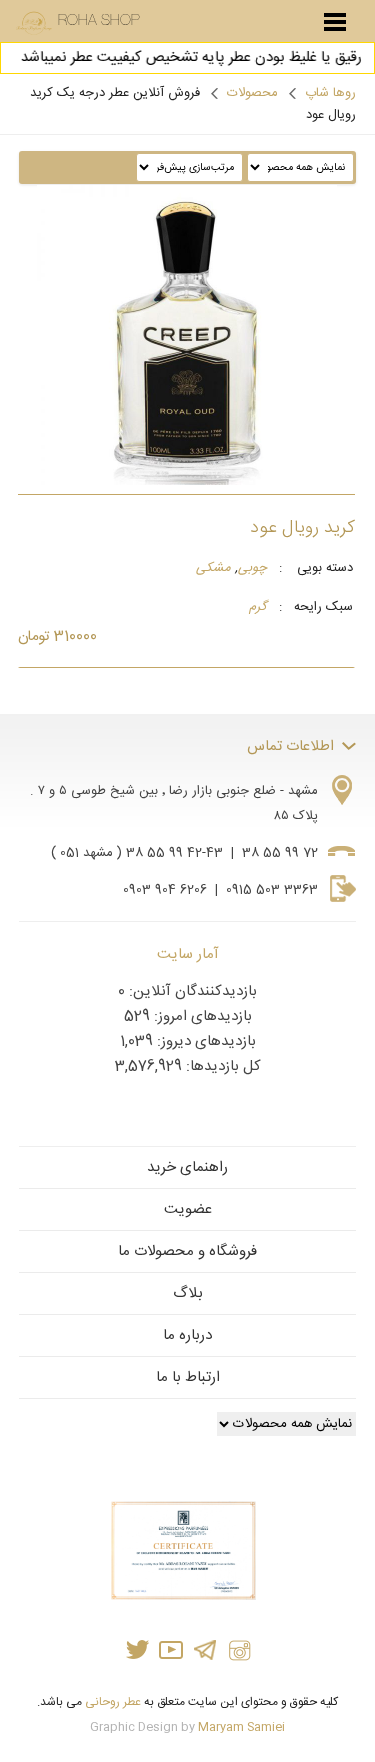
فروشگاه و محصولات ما (187, 1251)
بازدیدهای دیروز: (204, 1041)
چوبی (252, 569)
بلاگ (188, 1293)
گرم (258, 608)
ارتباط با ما (188, 1377)
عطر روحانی (113, 1702)
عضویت (188, 1209)
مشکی (213, 569)
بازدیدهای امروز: (201, 1016)
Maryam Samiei (241, 1727)
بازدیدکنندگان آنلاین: (191, 991)
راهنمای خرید (187, 1167)
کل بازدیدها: (221, 1066)
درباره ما (187, 1335)
